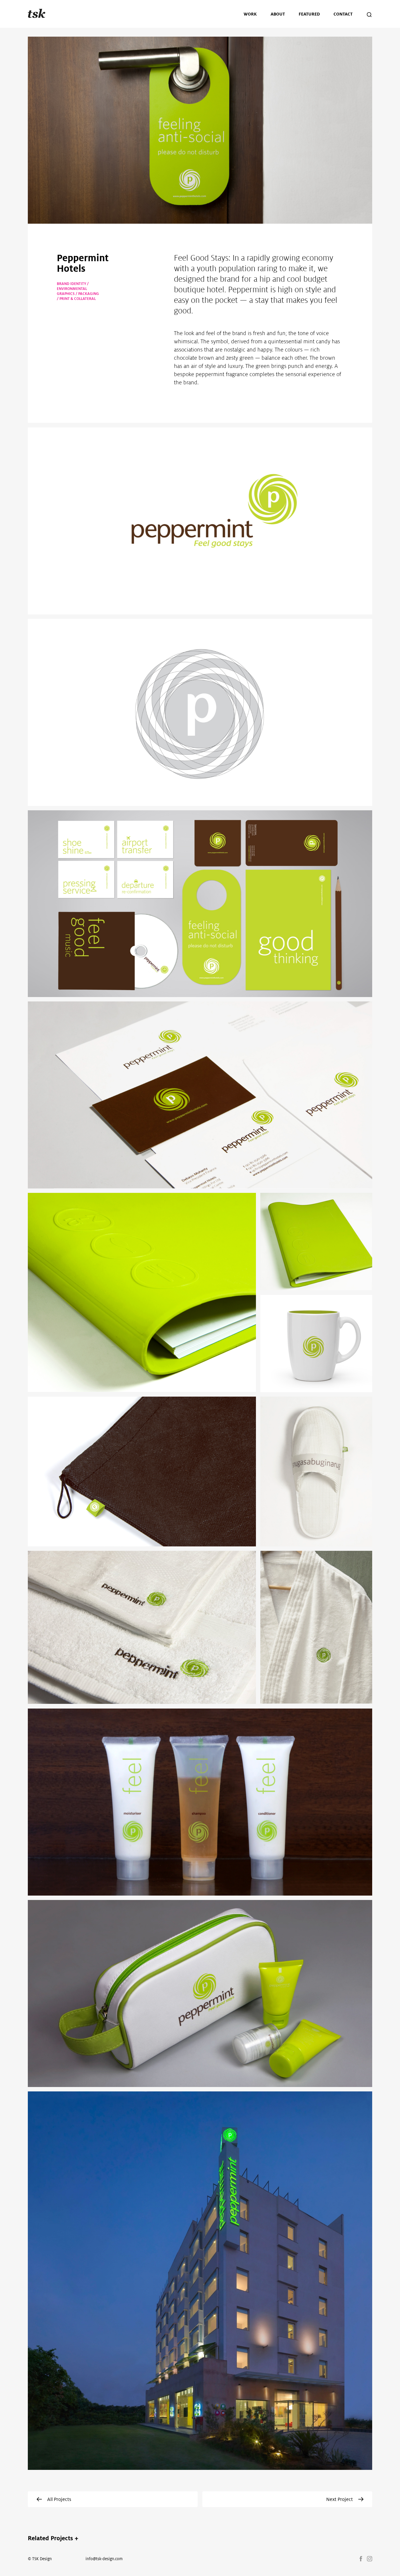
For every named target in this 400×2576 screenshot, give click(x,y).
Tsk (37, 14)
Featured (309, 14)
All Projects (59, 2499)
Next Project (340, 2499)
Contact (343, 14)
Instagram (370, 2559)
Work (250, 14)
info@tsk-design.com (104, 2559)
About (278, 14)
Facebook (361, 2559)
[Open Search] (369, 16)
